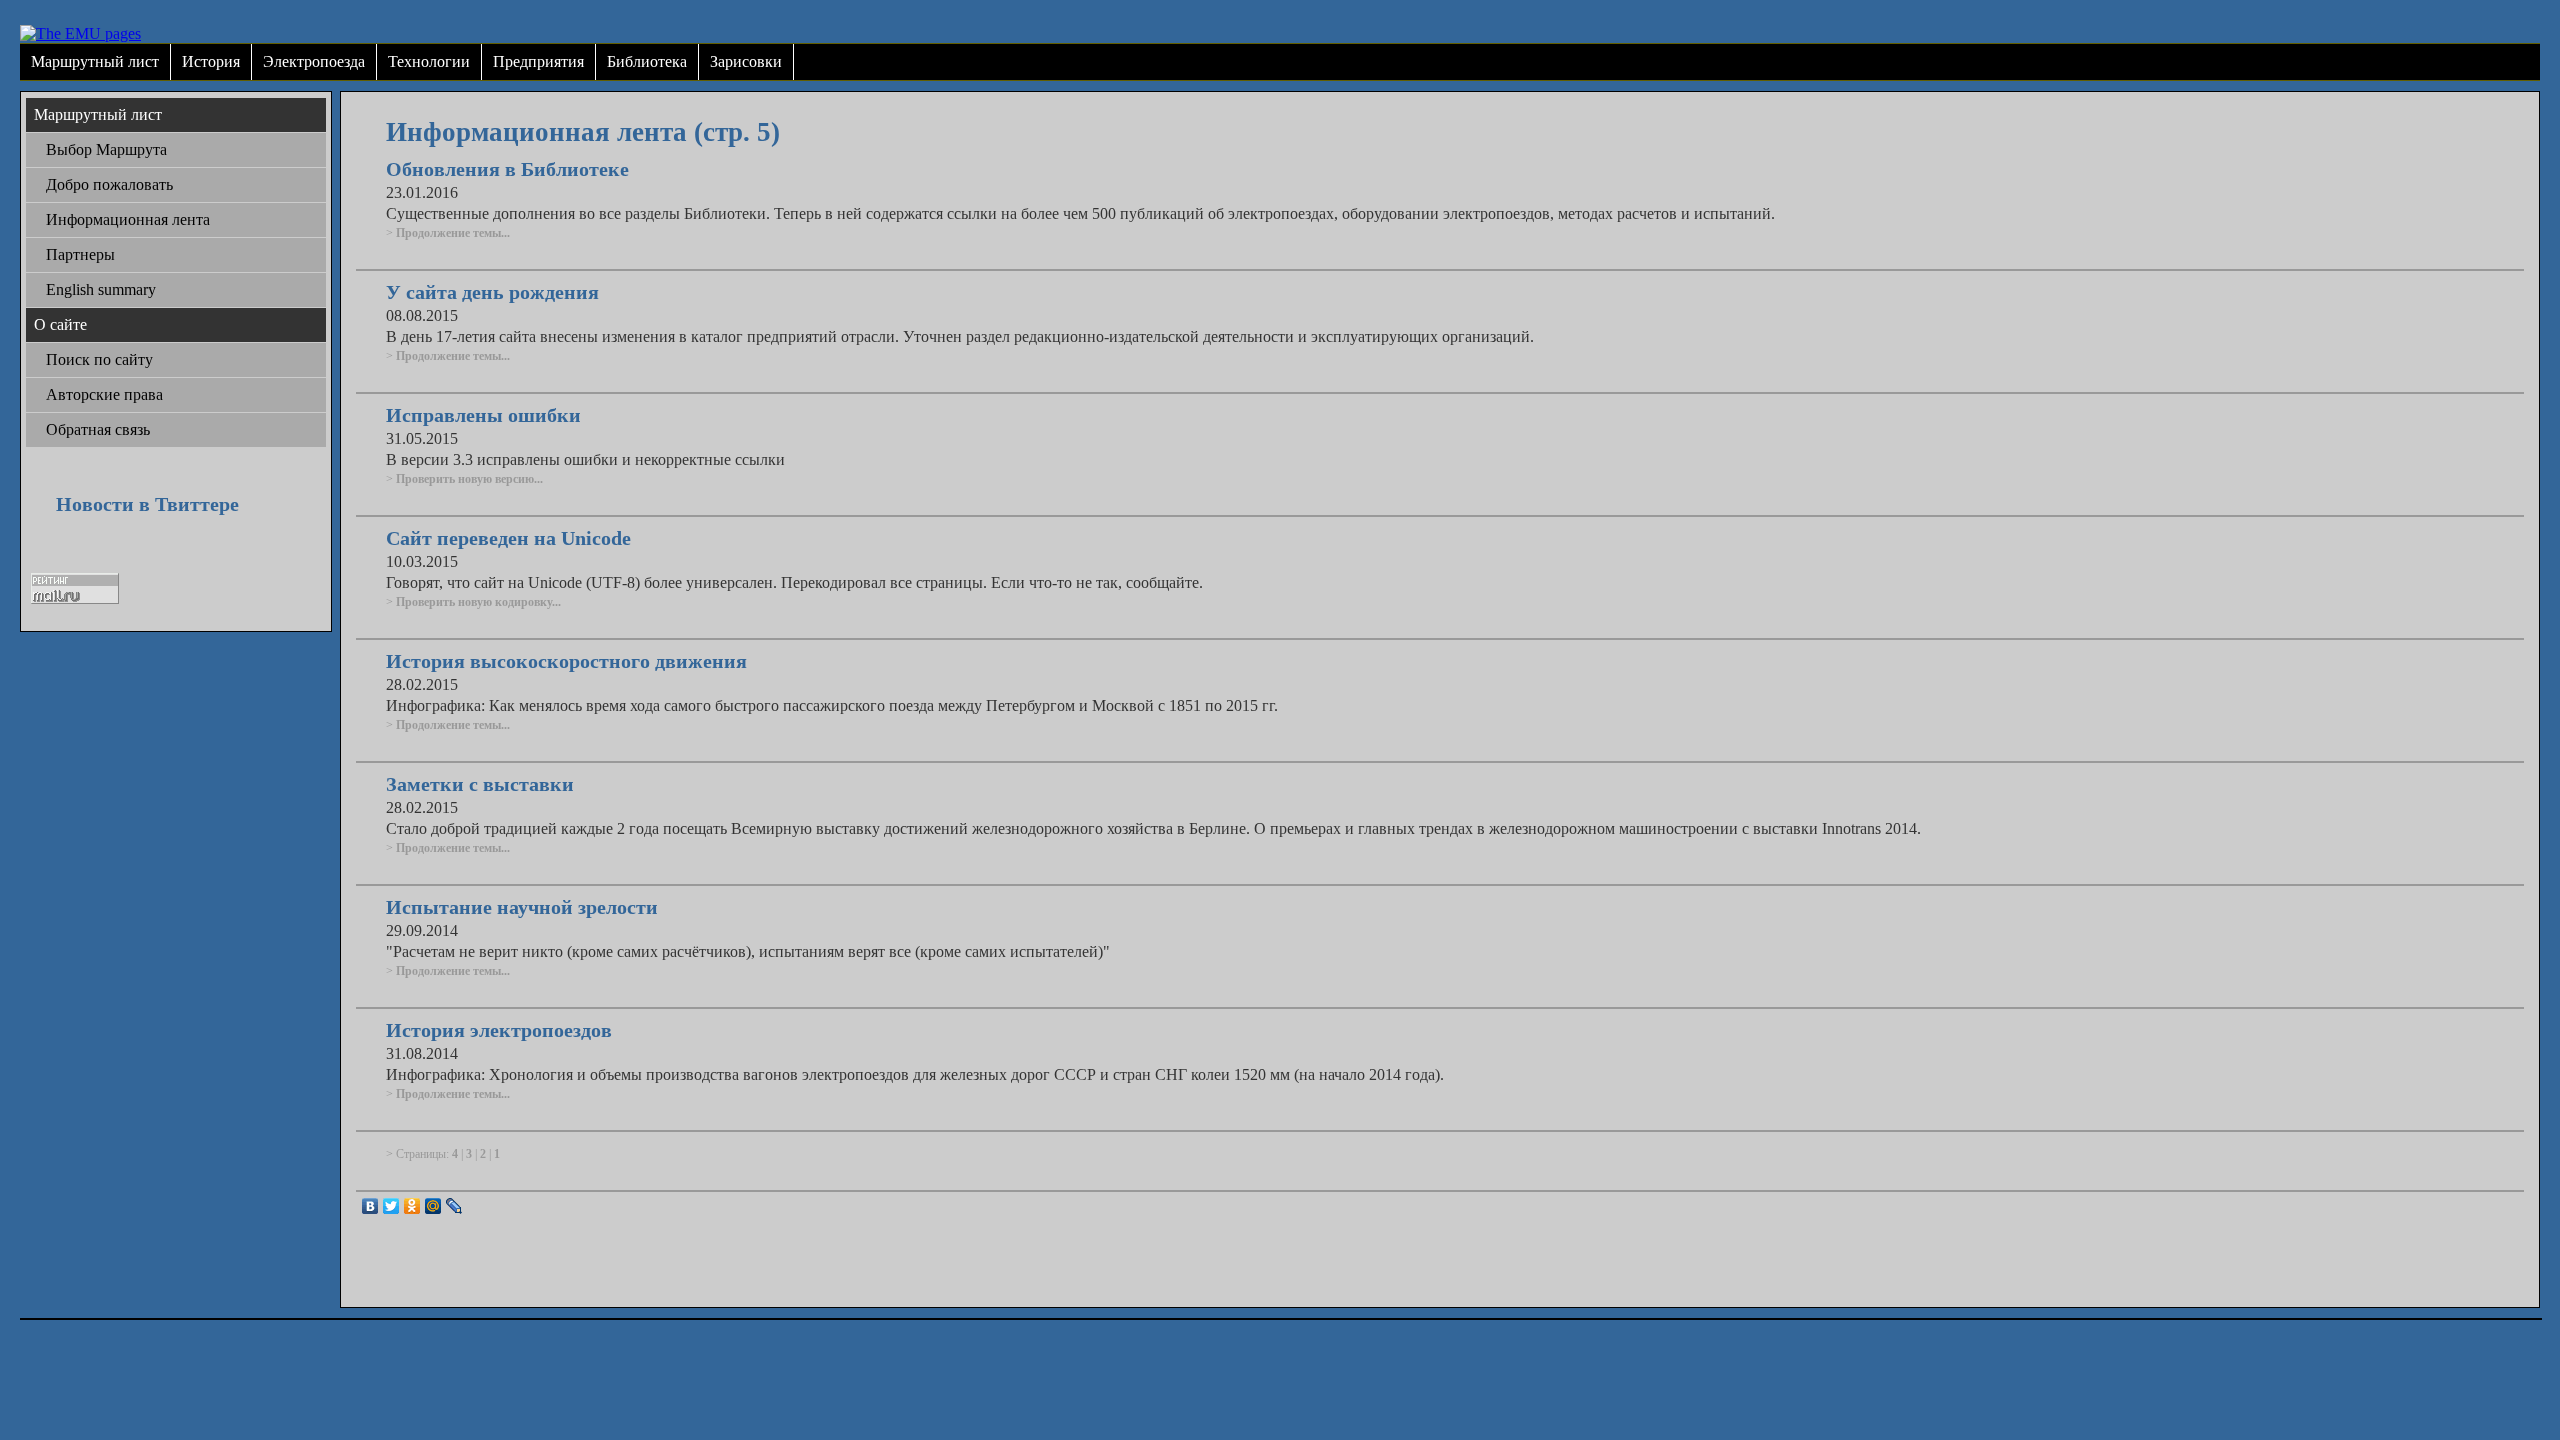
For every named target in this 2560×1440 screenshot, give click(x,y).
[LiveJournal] (454, 1206)
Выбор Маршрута (106, 149)
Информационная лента (128, 219)
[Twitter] (391, 1206)
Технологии (429, 61)
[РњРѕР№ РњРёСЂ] (433, 1206)
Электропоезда (314, 61)
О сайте (60, 324)
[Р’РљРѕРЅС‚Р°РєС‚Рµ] (370, 1206)
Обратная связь (98, 429)
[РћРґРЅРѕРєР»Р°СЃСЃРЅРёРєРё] (412, 1206)
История (211, 61)
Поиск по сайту (99, 359)
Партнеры (80, 254)
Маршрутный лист (95, 61)
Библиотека (647, 61)
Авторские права (104, 394)
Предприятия (538, 61)
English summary (101, 289)
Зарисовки (746, 61)
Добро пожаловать (109, 184)
